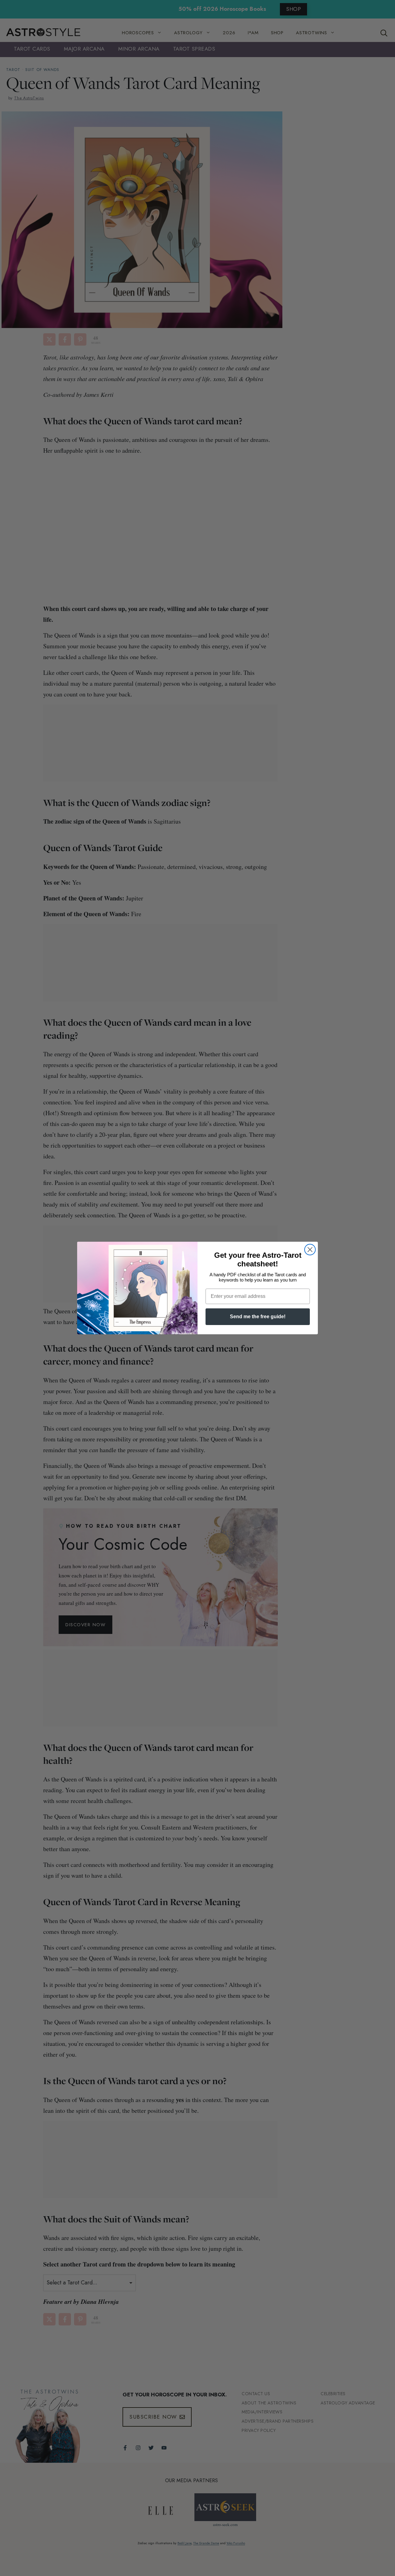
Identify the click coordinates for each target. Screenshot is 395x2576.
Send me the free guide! (258, 1317)
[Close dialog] (310, 1250)
